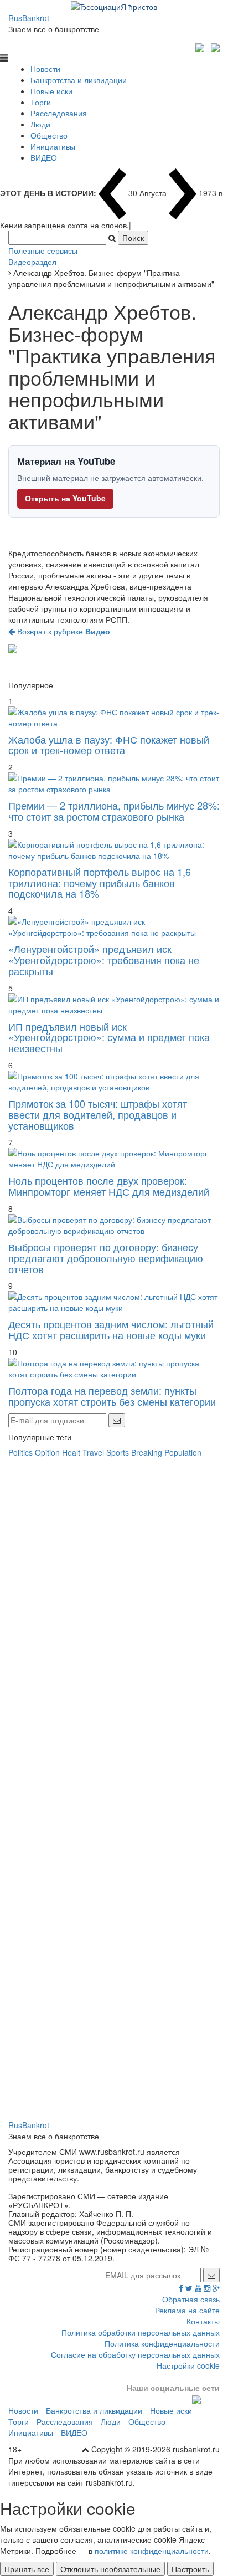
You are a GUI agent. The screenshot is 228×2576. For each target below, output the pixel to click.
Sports (118, 1452)
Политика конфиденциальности (162, 2343)
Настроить (190, 2569)
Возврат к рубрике (63, 631)
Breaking (147, 1452)
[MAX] (201, 46)
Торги (41, 102)
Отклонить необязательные (110, 2569)
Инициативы (53, 146)
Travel (93, 1452)
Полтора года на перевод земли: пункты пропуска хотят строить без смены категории (112, 1396)
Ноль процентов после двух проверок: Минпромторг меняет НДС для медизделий (109, 1186)
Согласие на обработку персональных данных (135, 2354)
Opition (47, 1452)
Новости (45, 69)
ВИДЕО (44, 157)
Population (183, 1452)
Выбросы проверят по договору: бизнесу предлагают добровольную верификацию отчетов (106, 1258)
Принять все (27, 2569)
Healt (71, 1452)
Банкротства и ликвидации (79, 80)
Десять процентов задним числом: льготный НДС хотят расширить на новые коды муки (111, 1329)
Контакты (203, 2321)
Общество (49, 135)
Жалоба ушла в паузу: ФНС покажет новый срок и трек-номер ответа (109, 745)
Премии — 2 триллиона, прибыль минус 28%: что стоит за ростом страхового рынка (114, 811)
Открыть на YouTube (65, 498)
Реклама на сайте (187, 2310)
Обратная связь (191, 2299)
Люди (40, 124)
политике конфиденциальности (152, 2551)
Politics (20, 1452)
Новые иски (51, 91)
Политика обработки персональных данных (141, 2332)
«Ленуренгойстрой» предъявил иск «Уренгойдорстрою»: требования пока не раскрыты (104, 960)
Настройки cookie (188, 2365)
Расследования (59, 113)
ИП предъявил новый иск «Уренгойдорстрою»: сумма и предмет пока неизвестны (109, 1037)
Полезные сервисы (43, 250)
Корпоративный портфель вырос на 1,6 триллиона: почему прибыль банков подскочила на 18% (100, 883)
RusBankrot (29, 18)
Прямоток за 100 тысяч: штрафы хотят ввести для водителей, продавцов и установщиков (98, 1114)
